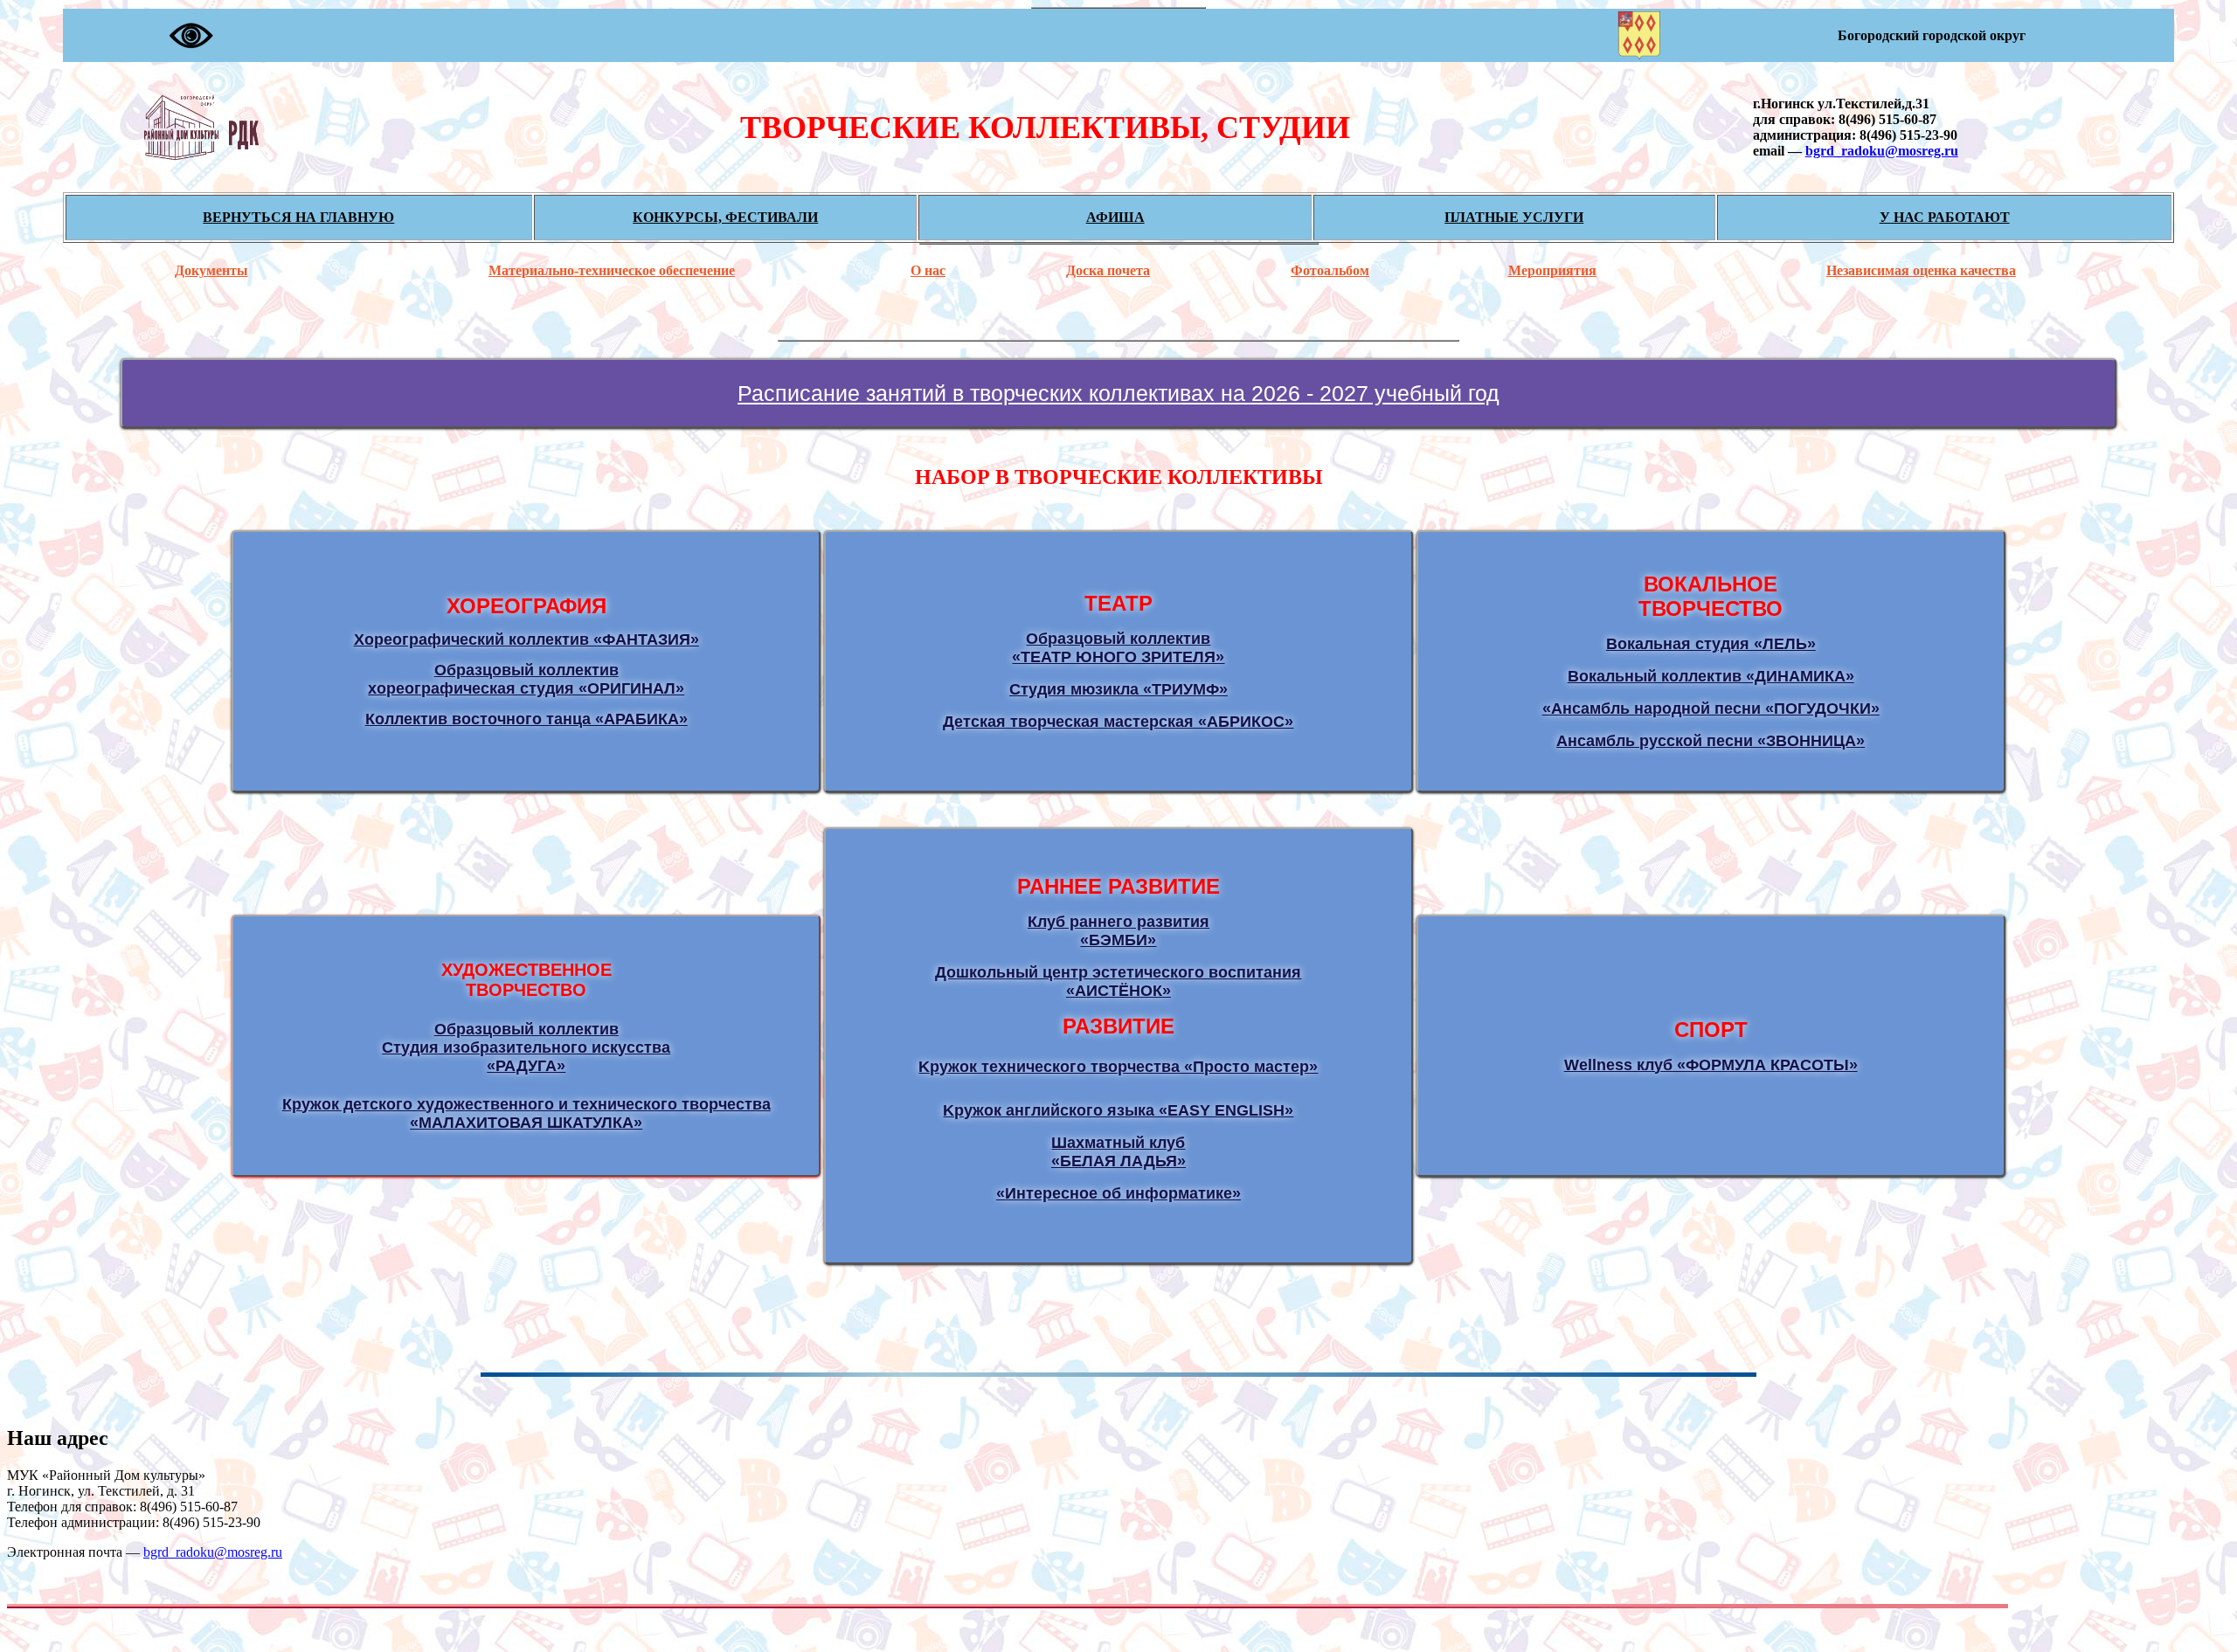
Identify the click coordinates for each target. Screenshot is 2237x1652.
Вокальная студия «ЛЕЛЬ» (1711, 644)
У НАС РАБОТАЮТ (1945, 217)
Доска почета (1108, 270)
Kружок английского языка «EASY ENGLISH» (1118, 1110)
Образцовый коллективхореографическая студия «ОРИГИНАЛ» (526, 679)
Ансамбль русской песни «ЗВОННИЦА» (1711, 741)
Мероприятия (1552, 270)
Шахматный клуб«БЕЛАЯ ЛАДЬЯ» (1118, 1152)
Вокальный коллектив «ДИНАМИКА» (1711, 676)
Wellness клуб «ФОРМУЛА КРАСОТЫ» (1711, 1065)
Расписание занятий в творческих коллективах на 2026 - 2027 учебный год (1118, 393)
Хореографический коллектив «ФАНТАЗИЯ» (526, 639)
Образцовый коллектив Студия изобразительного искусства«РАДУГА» (526, 1047)
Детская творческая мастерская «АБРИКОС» (1118, 722)
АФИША (1115, 217)
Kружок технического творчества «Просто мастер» (1118, 1067)
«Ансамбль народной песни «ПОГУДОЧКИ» (1711, 708)
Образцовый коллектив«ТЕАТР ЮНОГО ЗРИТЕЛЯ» (1118, 648)
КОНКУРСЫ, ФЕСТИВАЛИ (725, 217)
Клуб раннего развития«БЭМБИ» (1118, 931)
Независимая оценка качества (1921, 270)
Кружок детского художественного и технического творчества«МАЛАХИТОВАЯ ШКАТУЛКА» (526, 1113)
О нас (928, 270)
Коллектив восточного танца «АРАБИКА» (526, 719)
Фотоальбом (1330, 270)
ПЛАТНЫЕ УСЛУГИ (1514, 217)
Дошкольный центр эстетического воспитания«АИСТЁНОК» (1118, 982)
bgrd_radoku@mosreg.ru (1882, 151)
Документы (211, 270)
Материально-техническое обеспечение (612, 270)
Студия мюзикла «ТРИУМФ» (1118, 689)
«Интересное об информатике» (1118, 1193)
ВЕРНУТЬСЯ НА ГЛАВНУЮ (298, 217)
